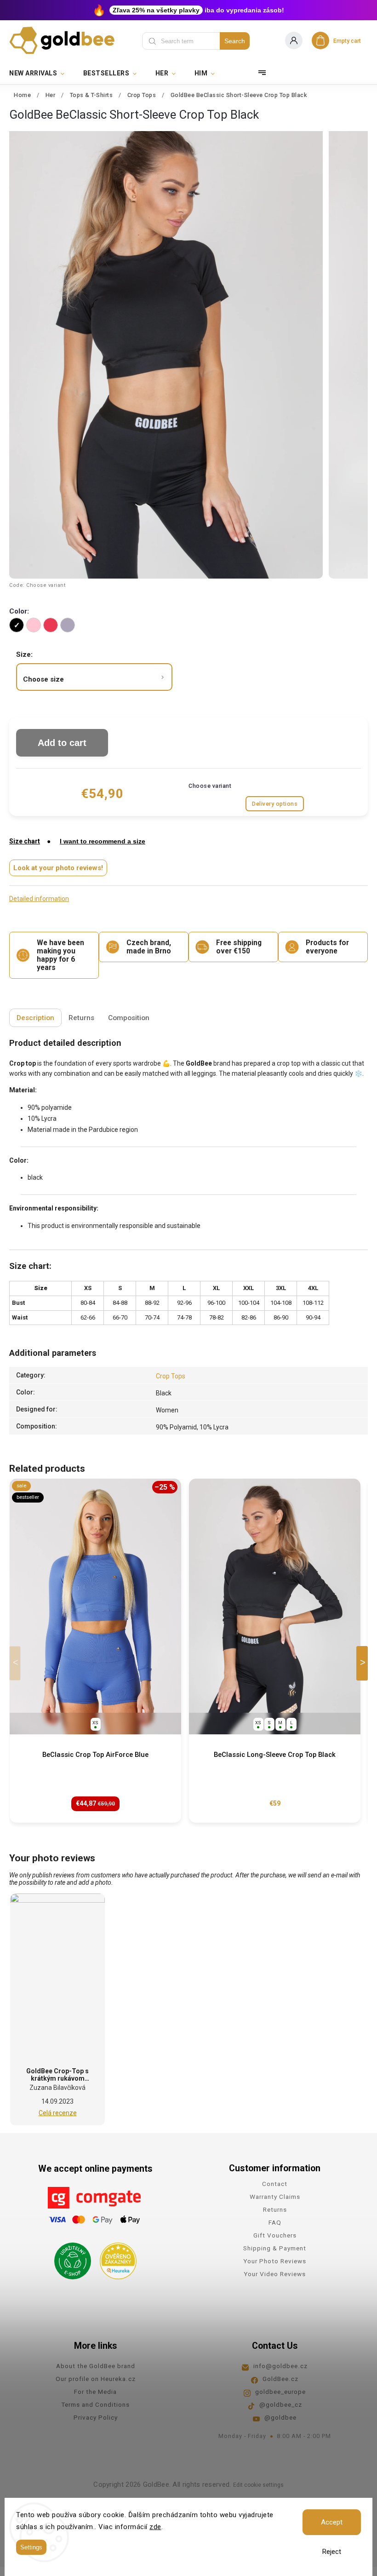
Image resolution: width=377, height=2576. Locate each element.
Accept (332, 2522)
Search (235, 41)
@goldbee (280, 2417)
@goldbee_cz (281, 2404)
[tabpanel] (95, 1651)
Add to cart (62, 743)
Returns (275, 2209)
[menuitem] (42, 73)
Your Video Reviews (275, 2274)
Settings (31, 2547)
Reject (332, 2552)
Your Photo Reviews (275, 2261)
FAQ (275, 2222)
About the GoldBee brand (96, 2366)
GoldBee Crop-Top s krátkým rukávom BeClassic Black (57, 2078)
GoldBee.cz (280, 2379)
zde (155, 2527)
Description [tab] (35, 1018)
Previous (17, 1663)
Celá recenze (58, 2113)
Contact (275, 2184)
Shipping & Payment (275, 2248)
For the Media (95, 2392)
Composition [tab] (129, 1018)
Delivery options (275, 804)
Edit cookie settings (258, 2485)
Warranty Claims (275, 2197)
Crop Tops (171, 1376)
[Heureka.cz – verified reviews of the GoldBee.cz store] (115, 2258)
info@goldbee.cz (280, 2366)
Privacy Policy (96, 2417)
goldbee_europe (280, 2392)
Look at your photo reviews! (58, 868)
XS (95, 1723)
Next (364, 1663)
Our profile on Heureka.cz (96, 2379)
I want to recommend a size (103, 841)
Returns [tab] (81, 1018)
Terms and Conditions (95, 2404)
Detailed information (39, 899)
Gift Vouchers (275, 2235)
